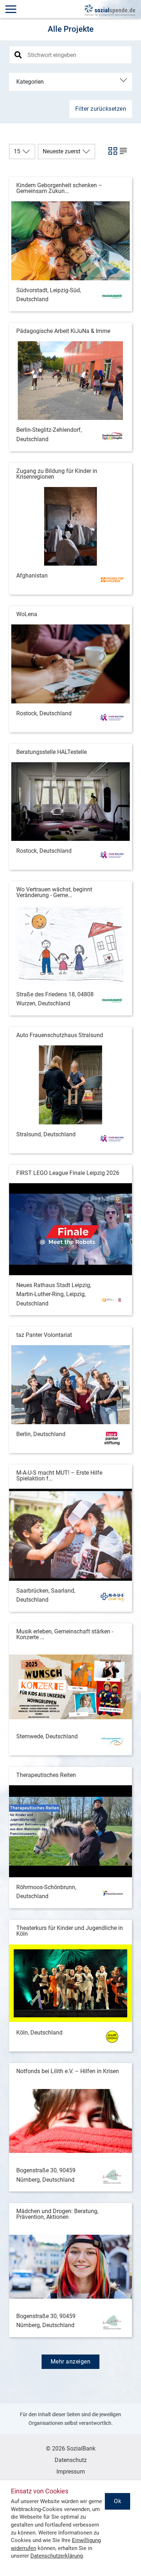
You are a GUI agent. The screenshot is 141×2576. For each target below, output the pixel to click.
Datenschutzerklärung (57, 2556)
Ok (117, 2501)
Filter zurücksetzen (101, 109)
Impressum (71, 2472)
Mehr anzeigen (71, 2362)
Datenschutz (71, 2460)
